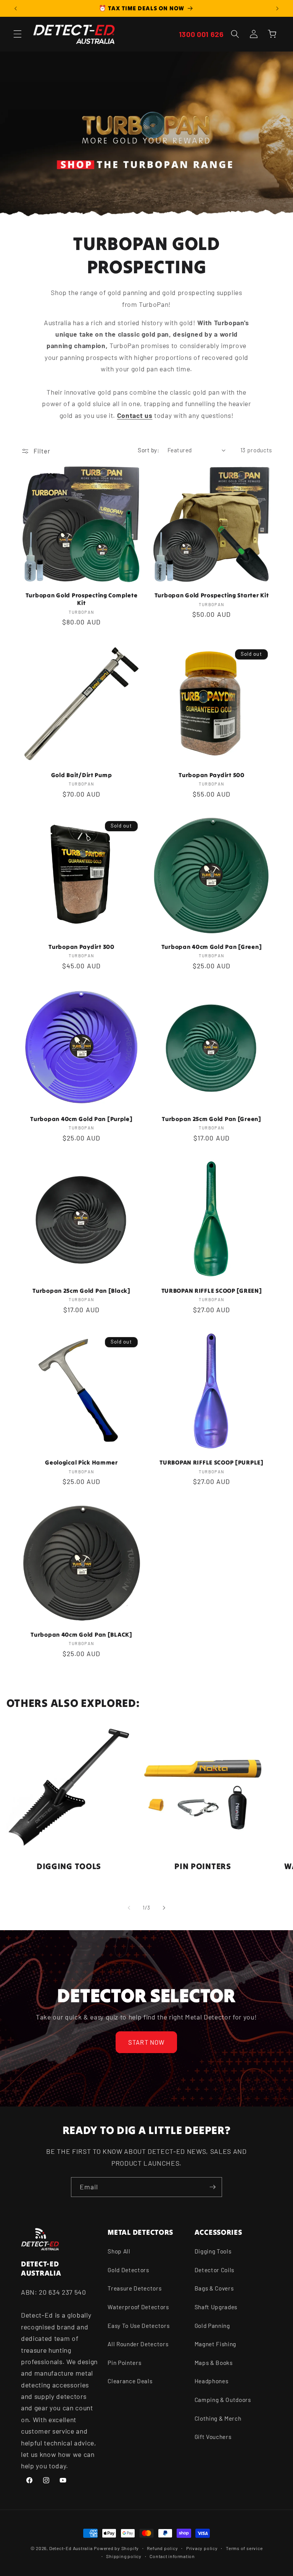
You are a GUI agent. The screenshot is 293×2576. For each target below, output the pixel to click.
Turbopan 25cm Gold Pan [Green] (212, 1119)
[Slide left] (129, 1908)
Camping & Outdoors (223, 2400)
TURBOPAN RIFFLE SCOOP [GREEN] (212, 1291)
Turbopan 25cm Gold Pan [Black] (81, 1291)
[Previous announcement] (16, 8)
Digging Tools (213, 2251)
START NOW (147, 2042)
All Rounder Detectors (138, 2344)
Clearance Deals (130, 2381)
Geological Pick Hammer (81, 1462)
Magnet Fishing (215, 2344)
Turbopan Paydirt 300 (81, 947)
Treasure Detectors (134, 2288)
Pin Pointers (124, 2363)
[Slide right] (164, 1908)
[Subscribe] (213, 2187)
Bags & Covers (214, 2288)
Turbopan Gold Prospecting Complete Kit (81, 599)
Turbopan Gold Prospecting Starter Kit (212, 595)
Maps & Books (214, 2363)
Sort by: (148, 450)
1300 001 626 (201, 34)
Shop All (119, 2251)
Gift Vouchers (213, 2437)
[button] (18, 34)
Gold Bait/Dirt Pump (82, 775)
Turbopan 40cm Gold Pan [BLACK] (81, 1635)
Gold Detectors (128, 2270)
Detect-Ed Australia (71, 2548)
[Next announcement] (277, 8)
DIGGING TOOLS (68, 1866)
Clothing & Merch (218, 2418)
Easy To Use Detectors (138, 2326)
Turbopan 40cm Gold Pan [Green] (212, 947)
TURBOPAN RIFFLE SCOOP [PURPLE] (212, 1462)
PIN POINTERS (203, 1866)
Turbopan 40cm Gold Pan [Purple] (81, 1119)
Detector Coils (214, 2270)
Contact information (172, 2556)
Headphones (212, 2381)
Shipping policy (124, 2556)
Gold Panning (212, 2326)
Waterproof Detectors (138, 2307)
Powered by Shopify (116, 2548)
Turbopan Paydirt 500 (211, 775)
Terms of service (244, 2548)
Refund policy (162, 2548)
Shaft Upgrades (216, 2307)
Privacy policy (202, 2548)
